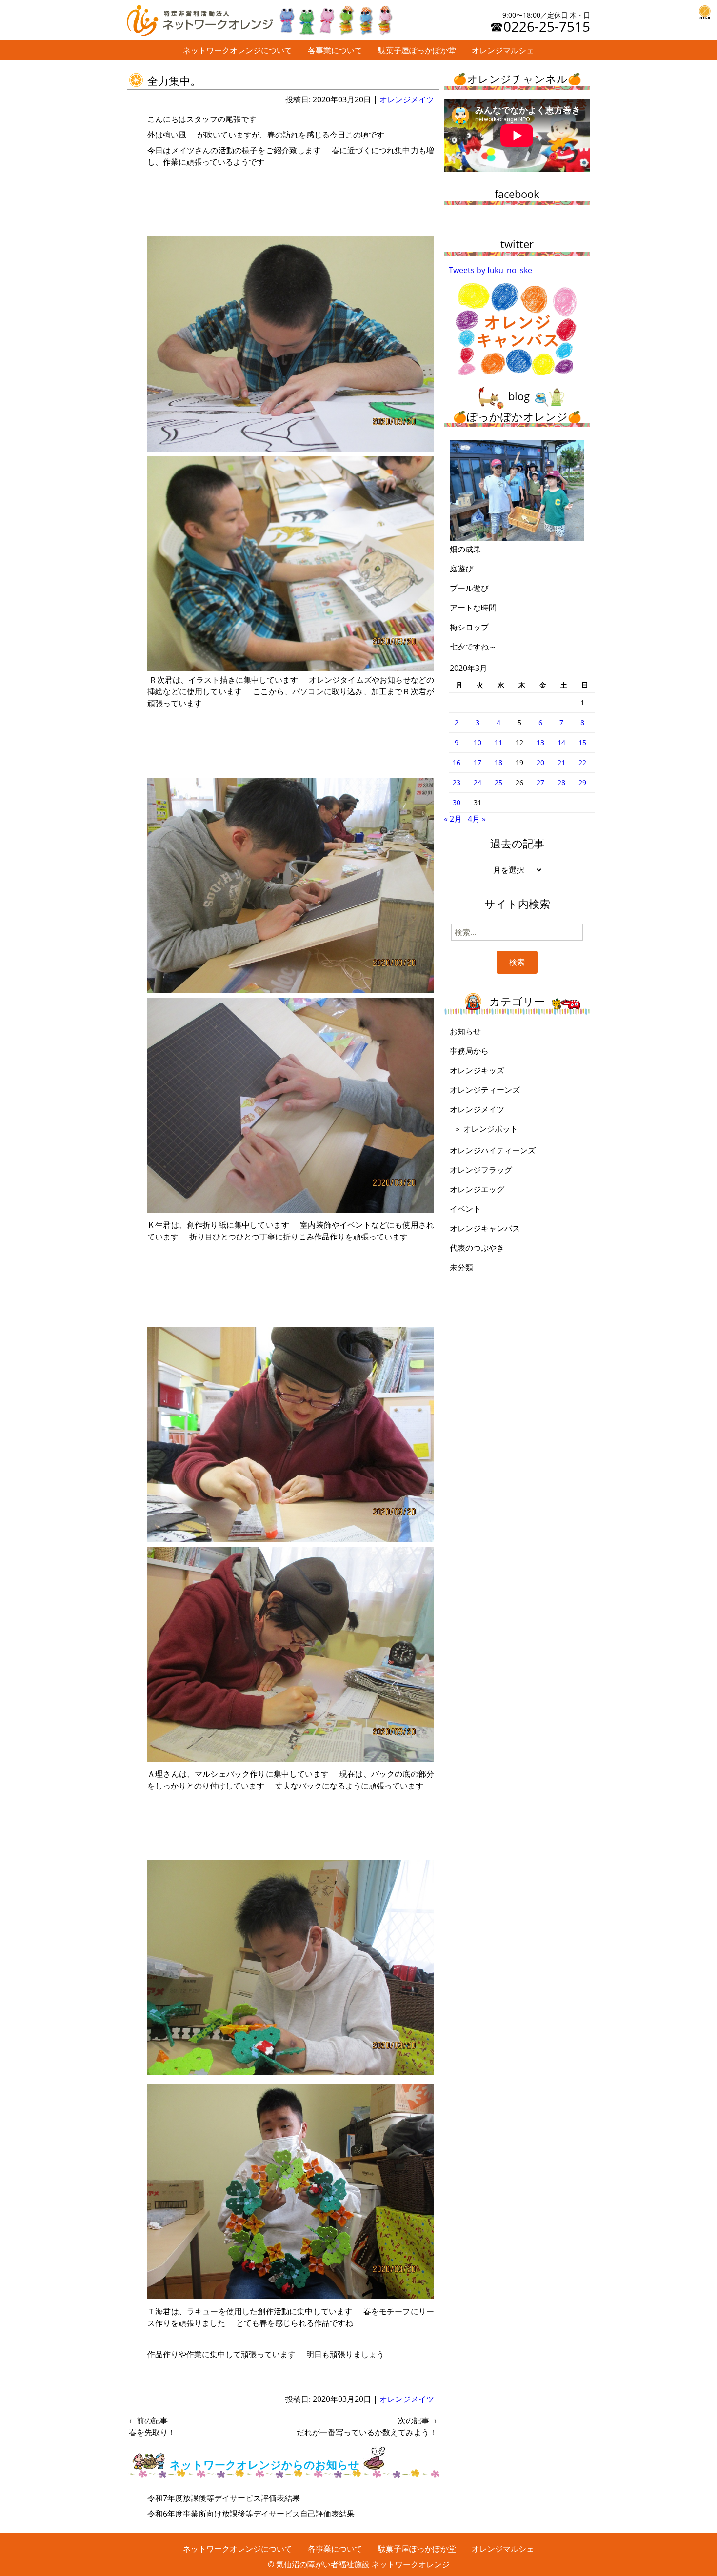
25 (498, 782)
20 (540, 762)
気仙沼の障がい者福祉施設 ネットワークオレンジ (363, 2564)
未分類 (461, 1267)
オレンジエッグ (477, 1189)
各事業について (335, 50)
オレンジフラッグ (481, 1170)
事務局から (469, 1051)
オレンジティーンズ (485, 1090)
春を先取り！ (152, 2426)
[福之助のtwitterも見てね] (335, 18)
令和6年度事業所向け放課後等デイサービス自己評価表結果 (251, 2514)
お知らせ (465, 1031)
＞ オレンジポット (486, 1129)
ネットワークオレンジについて (238, 50)
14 (561, 742)
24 (478, 782)
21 (561, 762)
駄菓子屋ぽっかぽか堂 (417, 50)
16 (457, 762)
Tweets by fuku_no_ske (490, 270)
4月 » (477, 819)
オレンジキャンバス (485, 1228)
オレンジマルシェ (503, 50)
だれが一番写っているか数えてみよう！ (367, 2426)
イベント (465, 1209)
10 (478, 742)
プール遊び (469, 588)
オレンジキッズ (477, 1070)
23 (457, 782)
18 (498, 762)
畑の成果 (465, 549)
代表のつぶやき (477, 1248)
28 (561, 782)
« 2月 (453, 819)
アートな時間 (473, 608)
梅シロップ (469, 627)
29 (582, 782)
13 (540, 742)
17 (478, 762)
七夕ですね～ (473, 647)
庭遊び (461, 569)
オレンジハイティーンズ (493, 1150)
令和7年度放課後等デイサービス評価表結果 (224, 2498)
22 (582, 762)
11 (498, 742)
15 (582, 742)
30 (457, 802)
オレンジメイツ (407, 99)
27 (540, 782)
